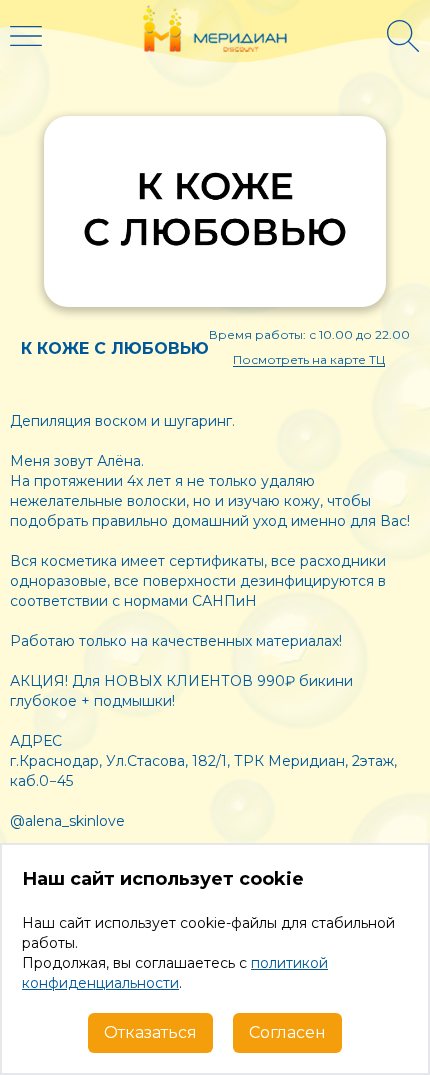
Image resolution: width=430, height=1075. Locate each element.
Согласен (287, 1032)
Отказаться (150, 1032)
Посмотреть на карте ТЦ (309, 359)
